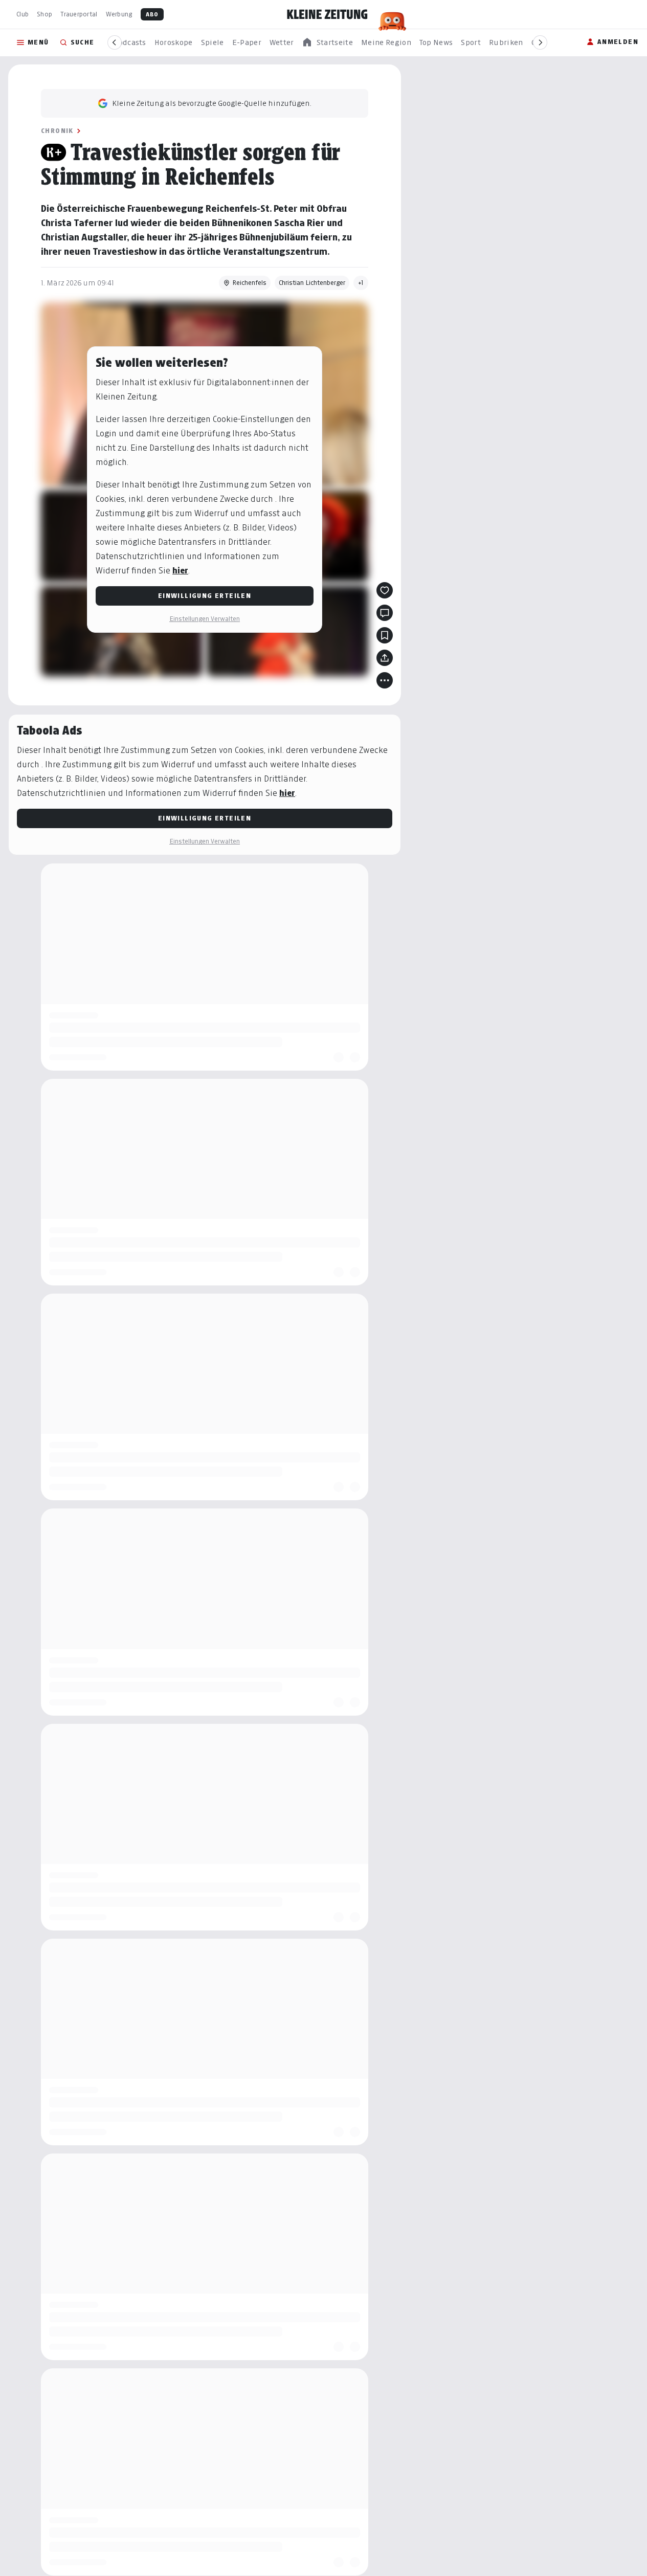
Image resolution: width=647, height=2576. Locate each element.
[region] (327, 43)
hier (180, 571)
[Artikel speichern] (385, 635)
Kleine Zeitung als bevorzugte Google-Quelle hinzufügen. (212, 103)
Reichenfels (249, 283)
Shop (44, 14)
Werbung (119, 14)
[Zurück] (115, 42)
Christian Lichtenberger (312, 283)
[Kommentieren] (385, 613)
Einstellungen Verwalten (205, 619)
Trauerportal (79, 14)
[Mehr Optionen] (385, 680)
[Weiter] (540, 42)
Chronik (57, 131)
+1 (361, 283)
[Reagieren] (385, 590)
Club (23, 14)
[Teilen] (385, 658)
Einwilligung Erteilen (205, 596)
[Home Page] (327, 14)
